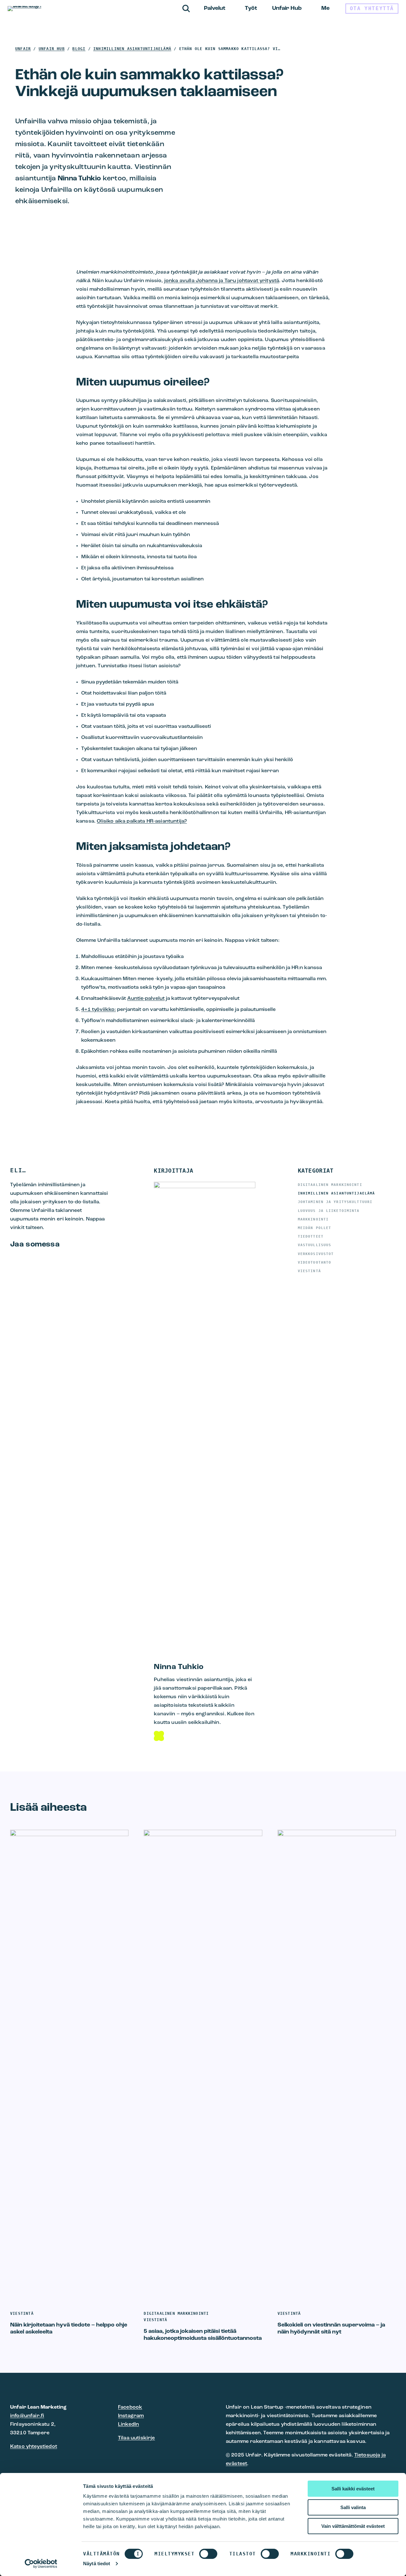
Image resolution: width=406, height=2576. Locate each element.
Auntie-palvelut (146, 999)
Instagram (131, 2416)
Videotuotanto (315, 1262)
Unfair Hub (287, 9)
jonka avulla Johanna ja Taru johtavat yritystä (222, 281)
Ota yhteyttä (372, 8)
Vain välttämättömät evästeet (353, 2526)
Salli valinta (353, 2507)
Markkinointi (313, 1219)
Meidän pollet (315, 1228)
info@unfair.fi (27, 2416)
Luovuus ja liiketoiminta (329, 1211)
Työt (251, 9)
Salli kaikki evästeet (353, 2489)
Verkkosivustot (316, 1254)
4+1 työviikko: (98, 1010)
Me (325, 9)
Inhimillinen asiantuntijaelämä (337, 1193)
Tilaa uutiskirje (137, 2438)
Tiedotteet (311, 1236)
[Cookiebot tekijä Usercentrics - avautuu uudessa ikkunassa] (41, 2564)
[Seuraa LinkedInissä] (159, 1736)
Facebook (130, 2407)
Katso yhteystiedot (34, 2447)
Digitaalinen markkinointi (330, 1185)
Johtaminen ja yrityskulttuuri (335, 1202)
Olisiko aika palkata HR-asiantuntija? (142, 821)
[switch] (208, 2554)
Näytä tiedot (97, 2563)
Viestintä (309, 1271)
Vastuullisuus (315, 1245)
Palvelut (215, 9)
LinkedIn (128, 2424)
